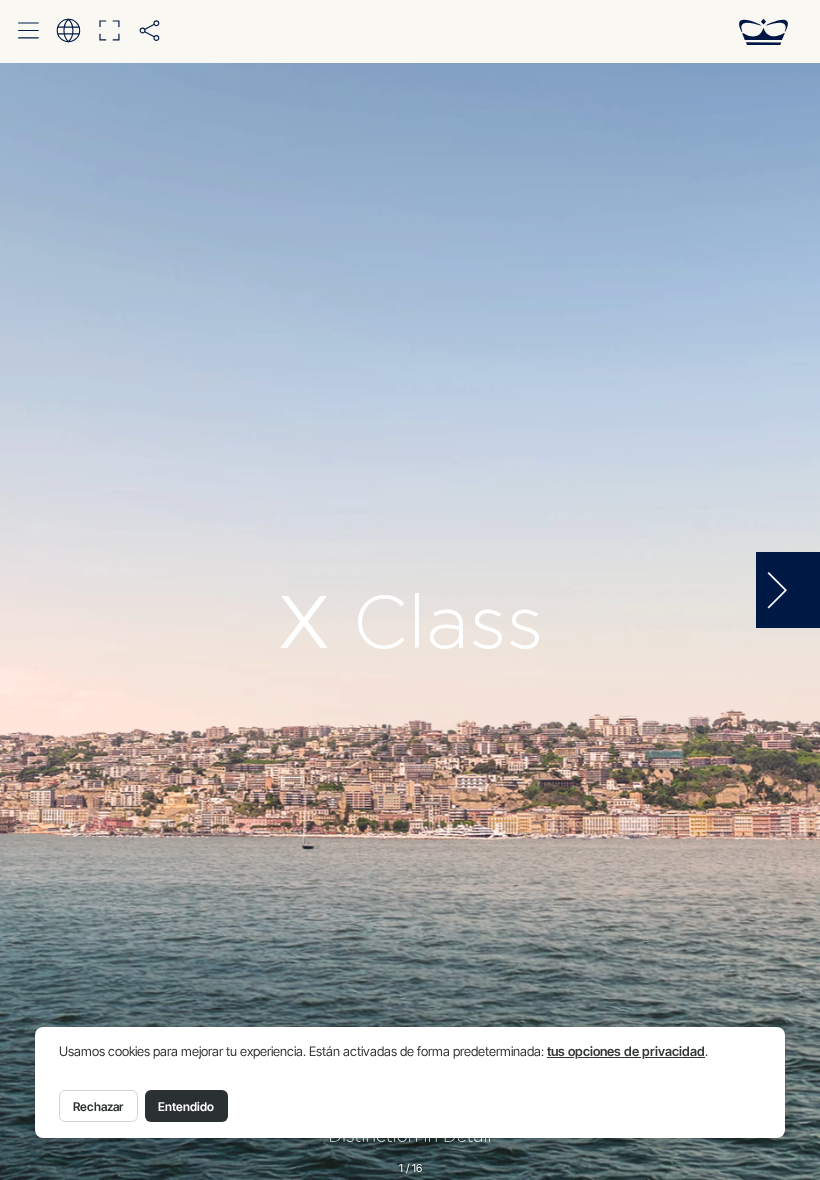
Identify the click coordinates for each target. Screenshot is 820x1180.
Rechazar (98, 1106)
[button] (29, 31)
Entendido (186, 1106)
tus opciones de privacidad (626, 1051)
